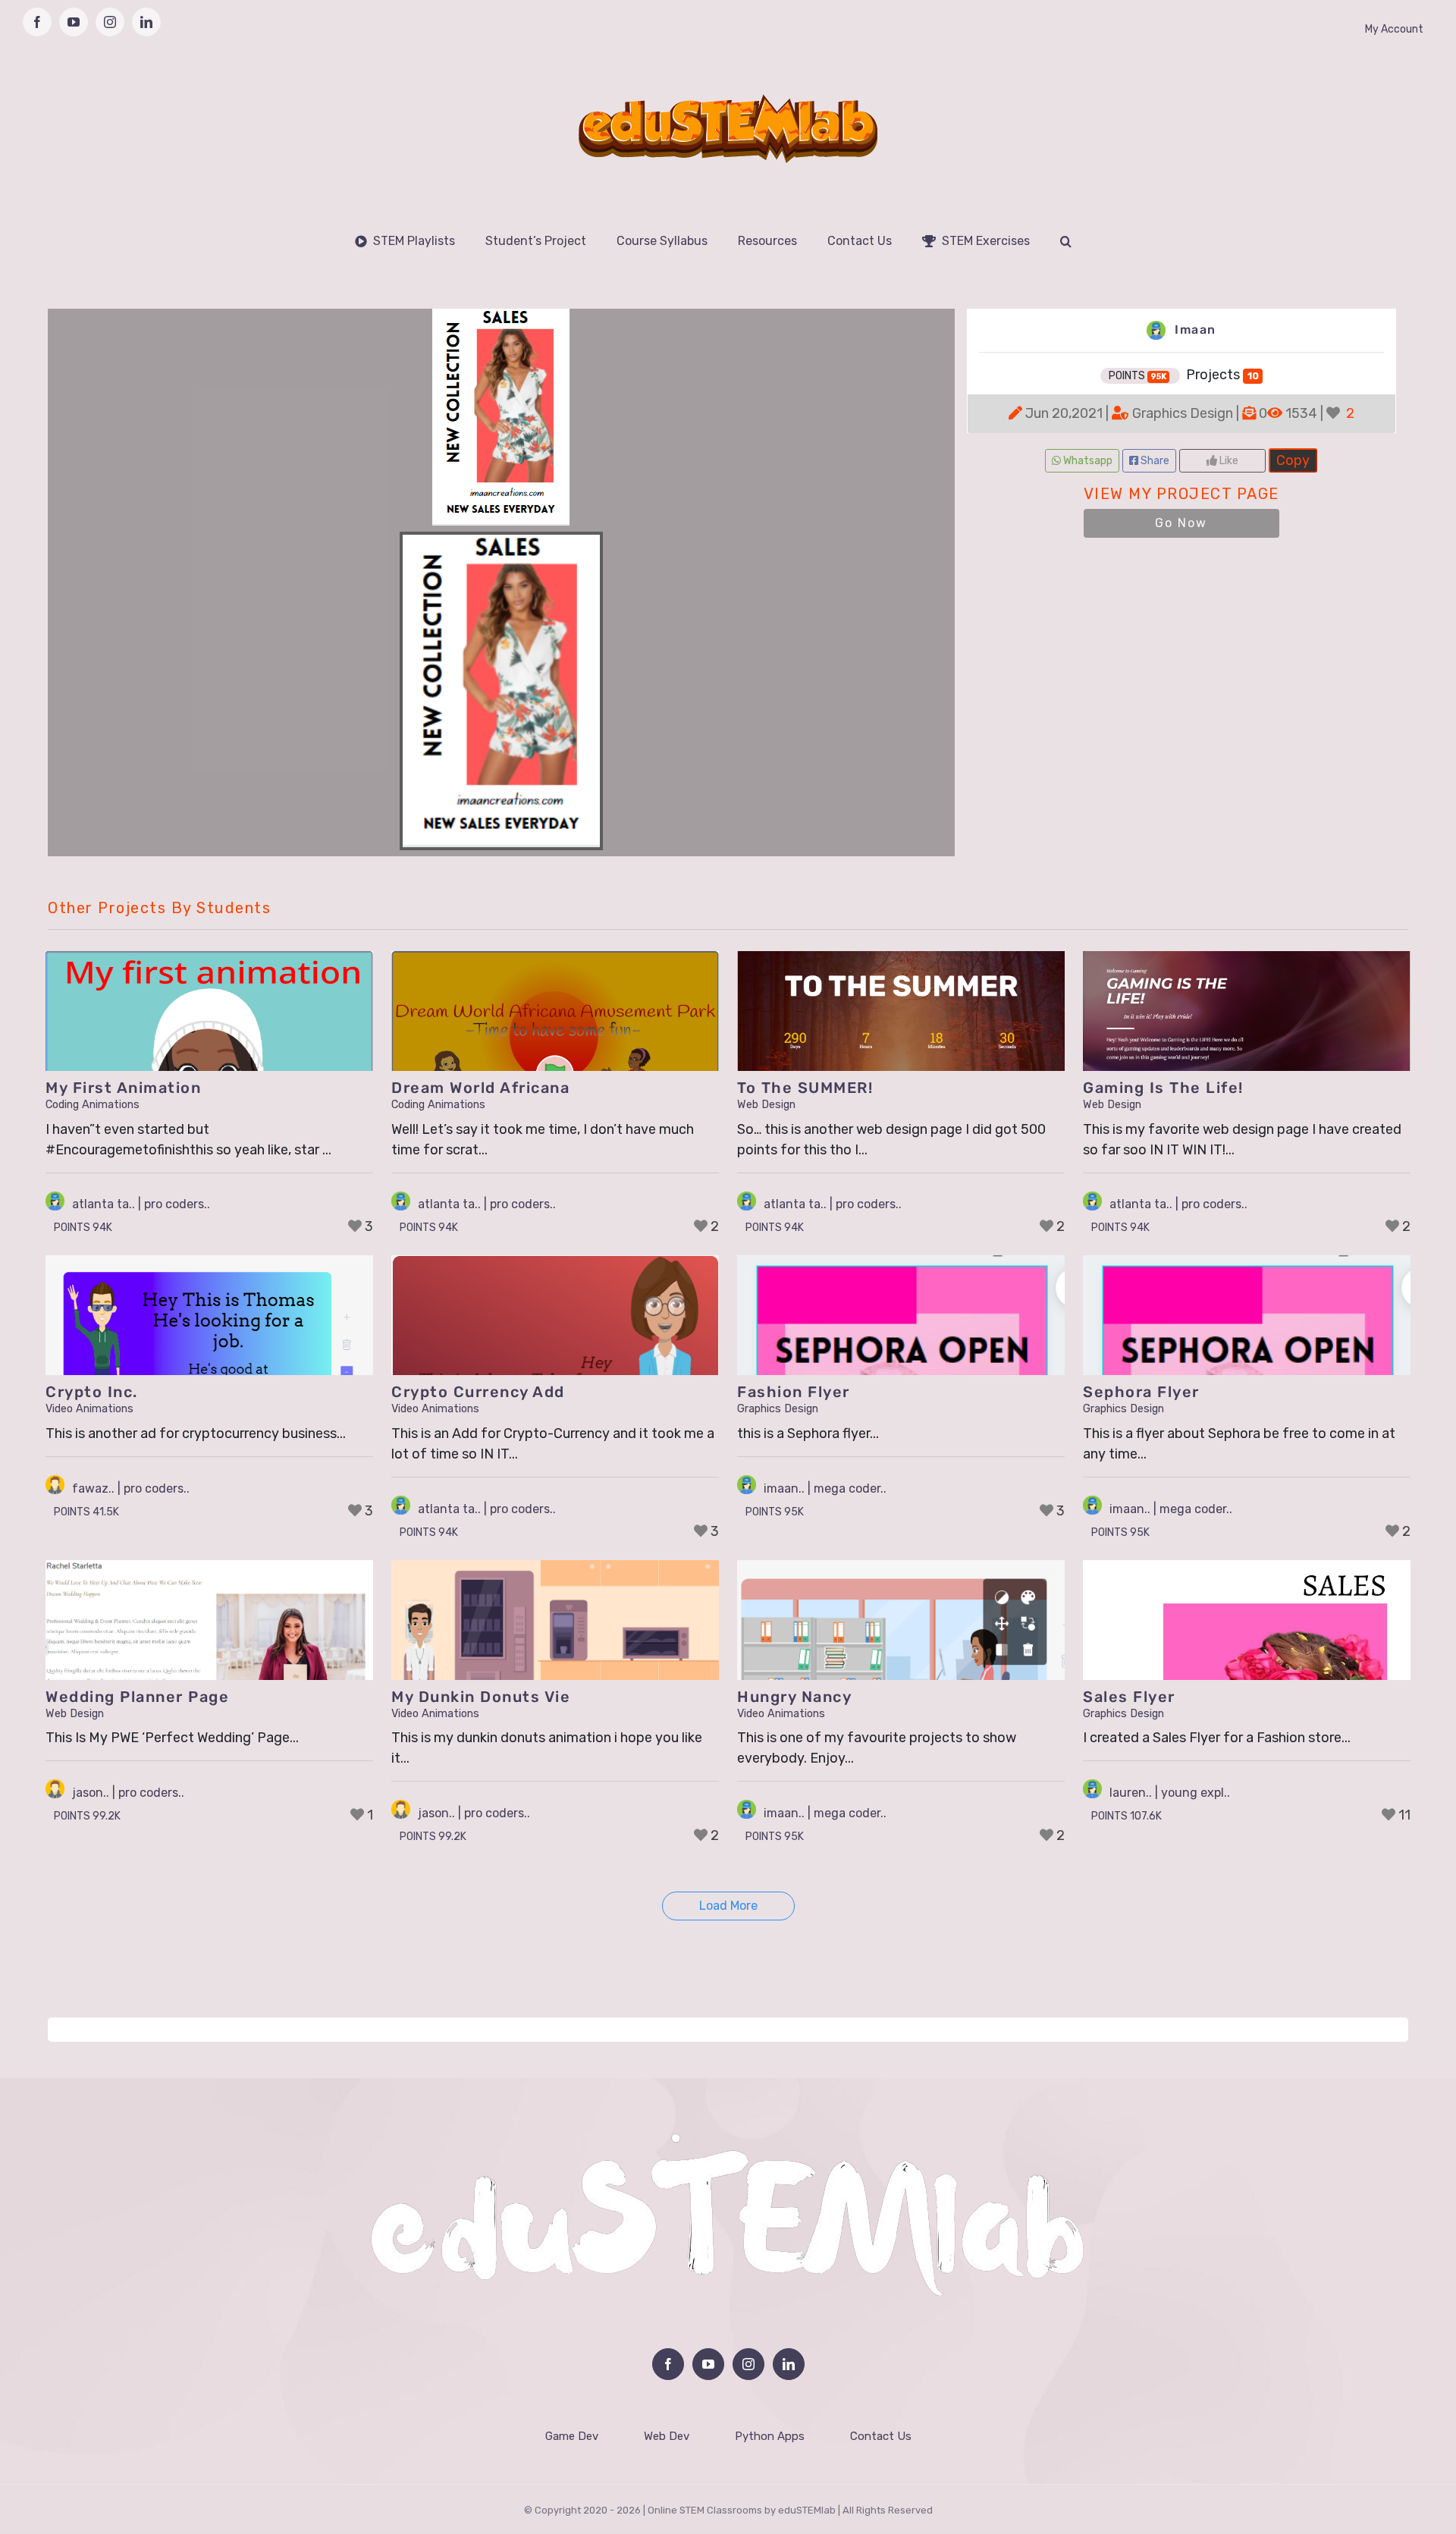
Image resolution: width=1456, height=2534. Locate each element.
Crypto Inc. (92, 1392)
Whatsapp (1087, 461)
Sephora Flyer (1141, 1392)
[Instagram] (748, 2364)
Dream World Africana (480, 1088)
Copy (1293, 458)
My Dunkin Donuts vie (481, 1697)
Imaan (1194, 330)
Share (1154, 461)
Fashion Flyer (794, 1392)
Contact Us (881, 2436)
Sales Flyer (1129, 1697)
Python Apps (770, 2436)
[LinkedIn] (789, 2364)
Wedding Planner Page (137, 1697)
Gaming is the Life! (1163, 1088)
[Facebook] (668, 2364)
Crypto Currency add (478, 1392)
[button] (1066, 241)
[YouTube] (708, 2364)
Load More (728, 1906)
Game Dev (572, 2436)
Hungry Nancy (794, 1697)
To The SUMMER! (805, 1088)
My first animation (123, 1088)
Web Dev (667, 2436)
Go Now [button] (1181, 523)
